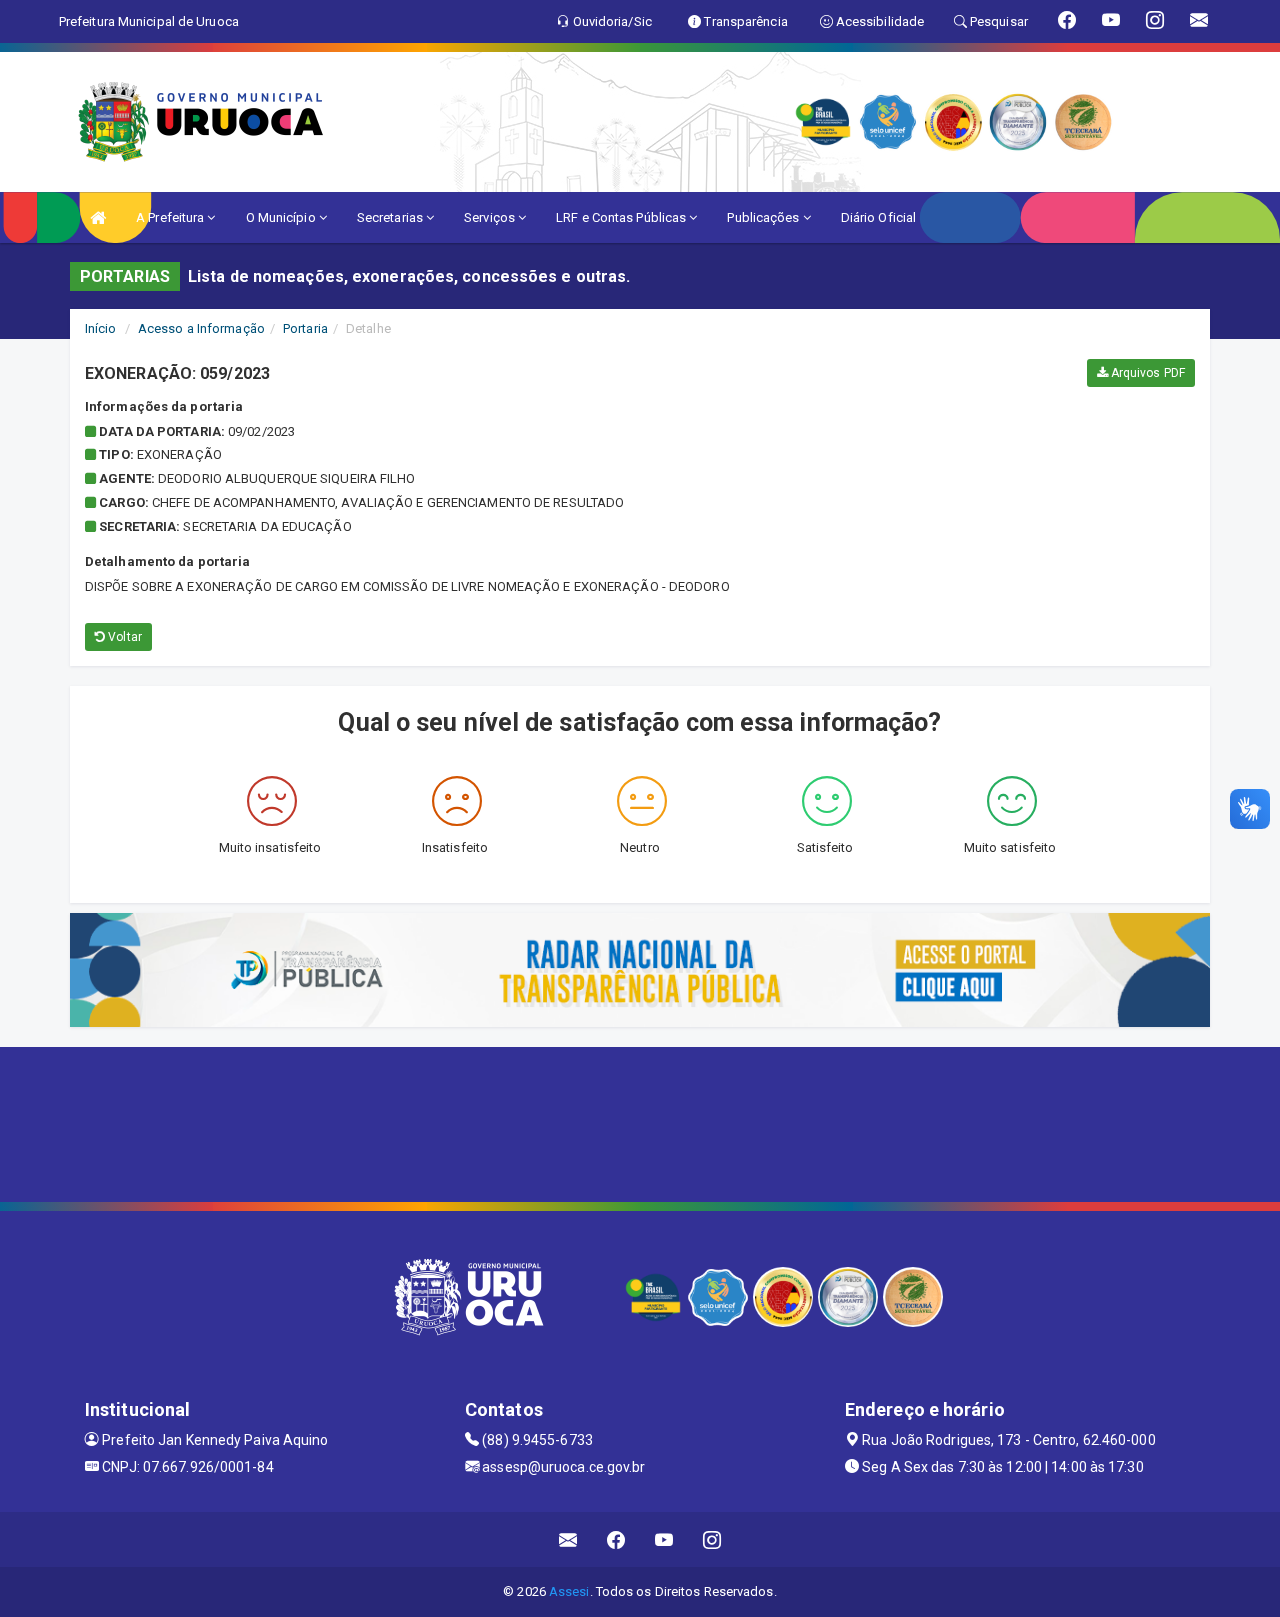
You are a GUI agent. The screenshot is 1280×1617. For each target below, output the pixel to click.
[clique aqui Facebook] (616, 1539)
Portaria (305, 328)
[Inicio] (98, 217)
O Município (282, 217)
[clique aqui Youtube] (664, 1539)
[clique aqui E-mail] (568, 1539)
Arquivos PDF (1146, 373)
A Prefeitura (171, 217)
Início (101, 328)
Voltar (123, 637)
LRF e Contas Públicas (622, 217)
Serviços (491, 217)
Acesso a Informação (201, 328)
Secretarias (391, 217)
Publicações (764, 217)
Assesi (569, 1591)
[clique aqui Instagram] (712, 1539)
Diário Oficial (878, 217)
